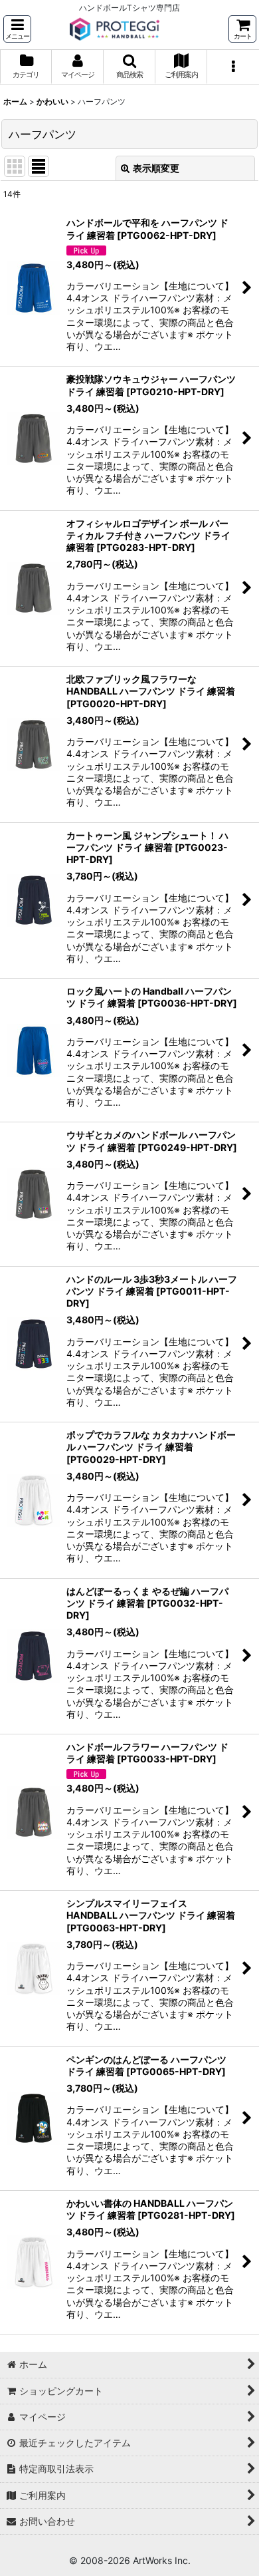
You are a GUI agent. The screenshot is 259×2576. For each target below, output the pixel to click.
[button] (17, 29)
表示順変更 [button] (156, 168)
